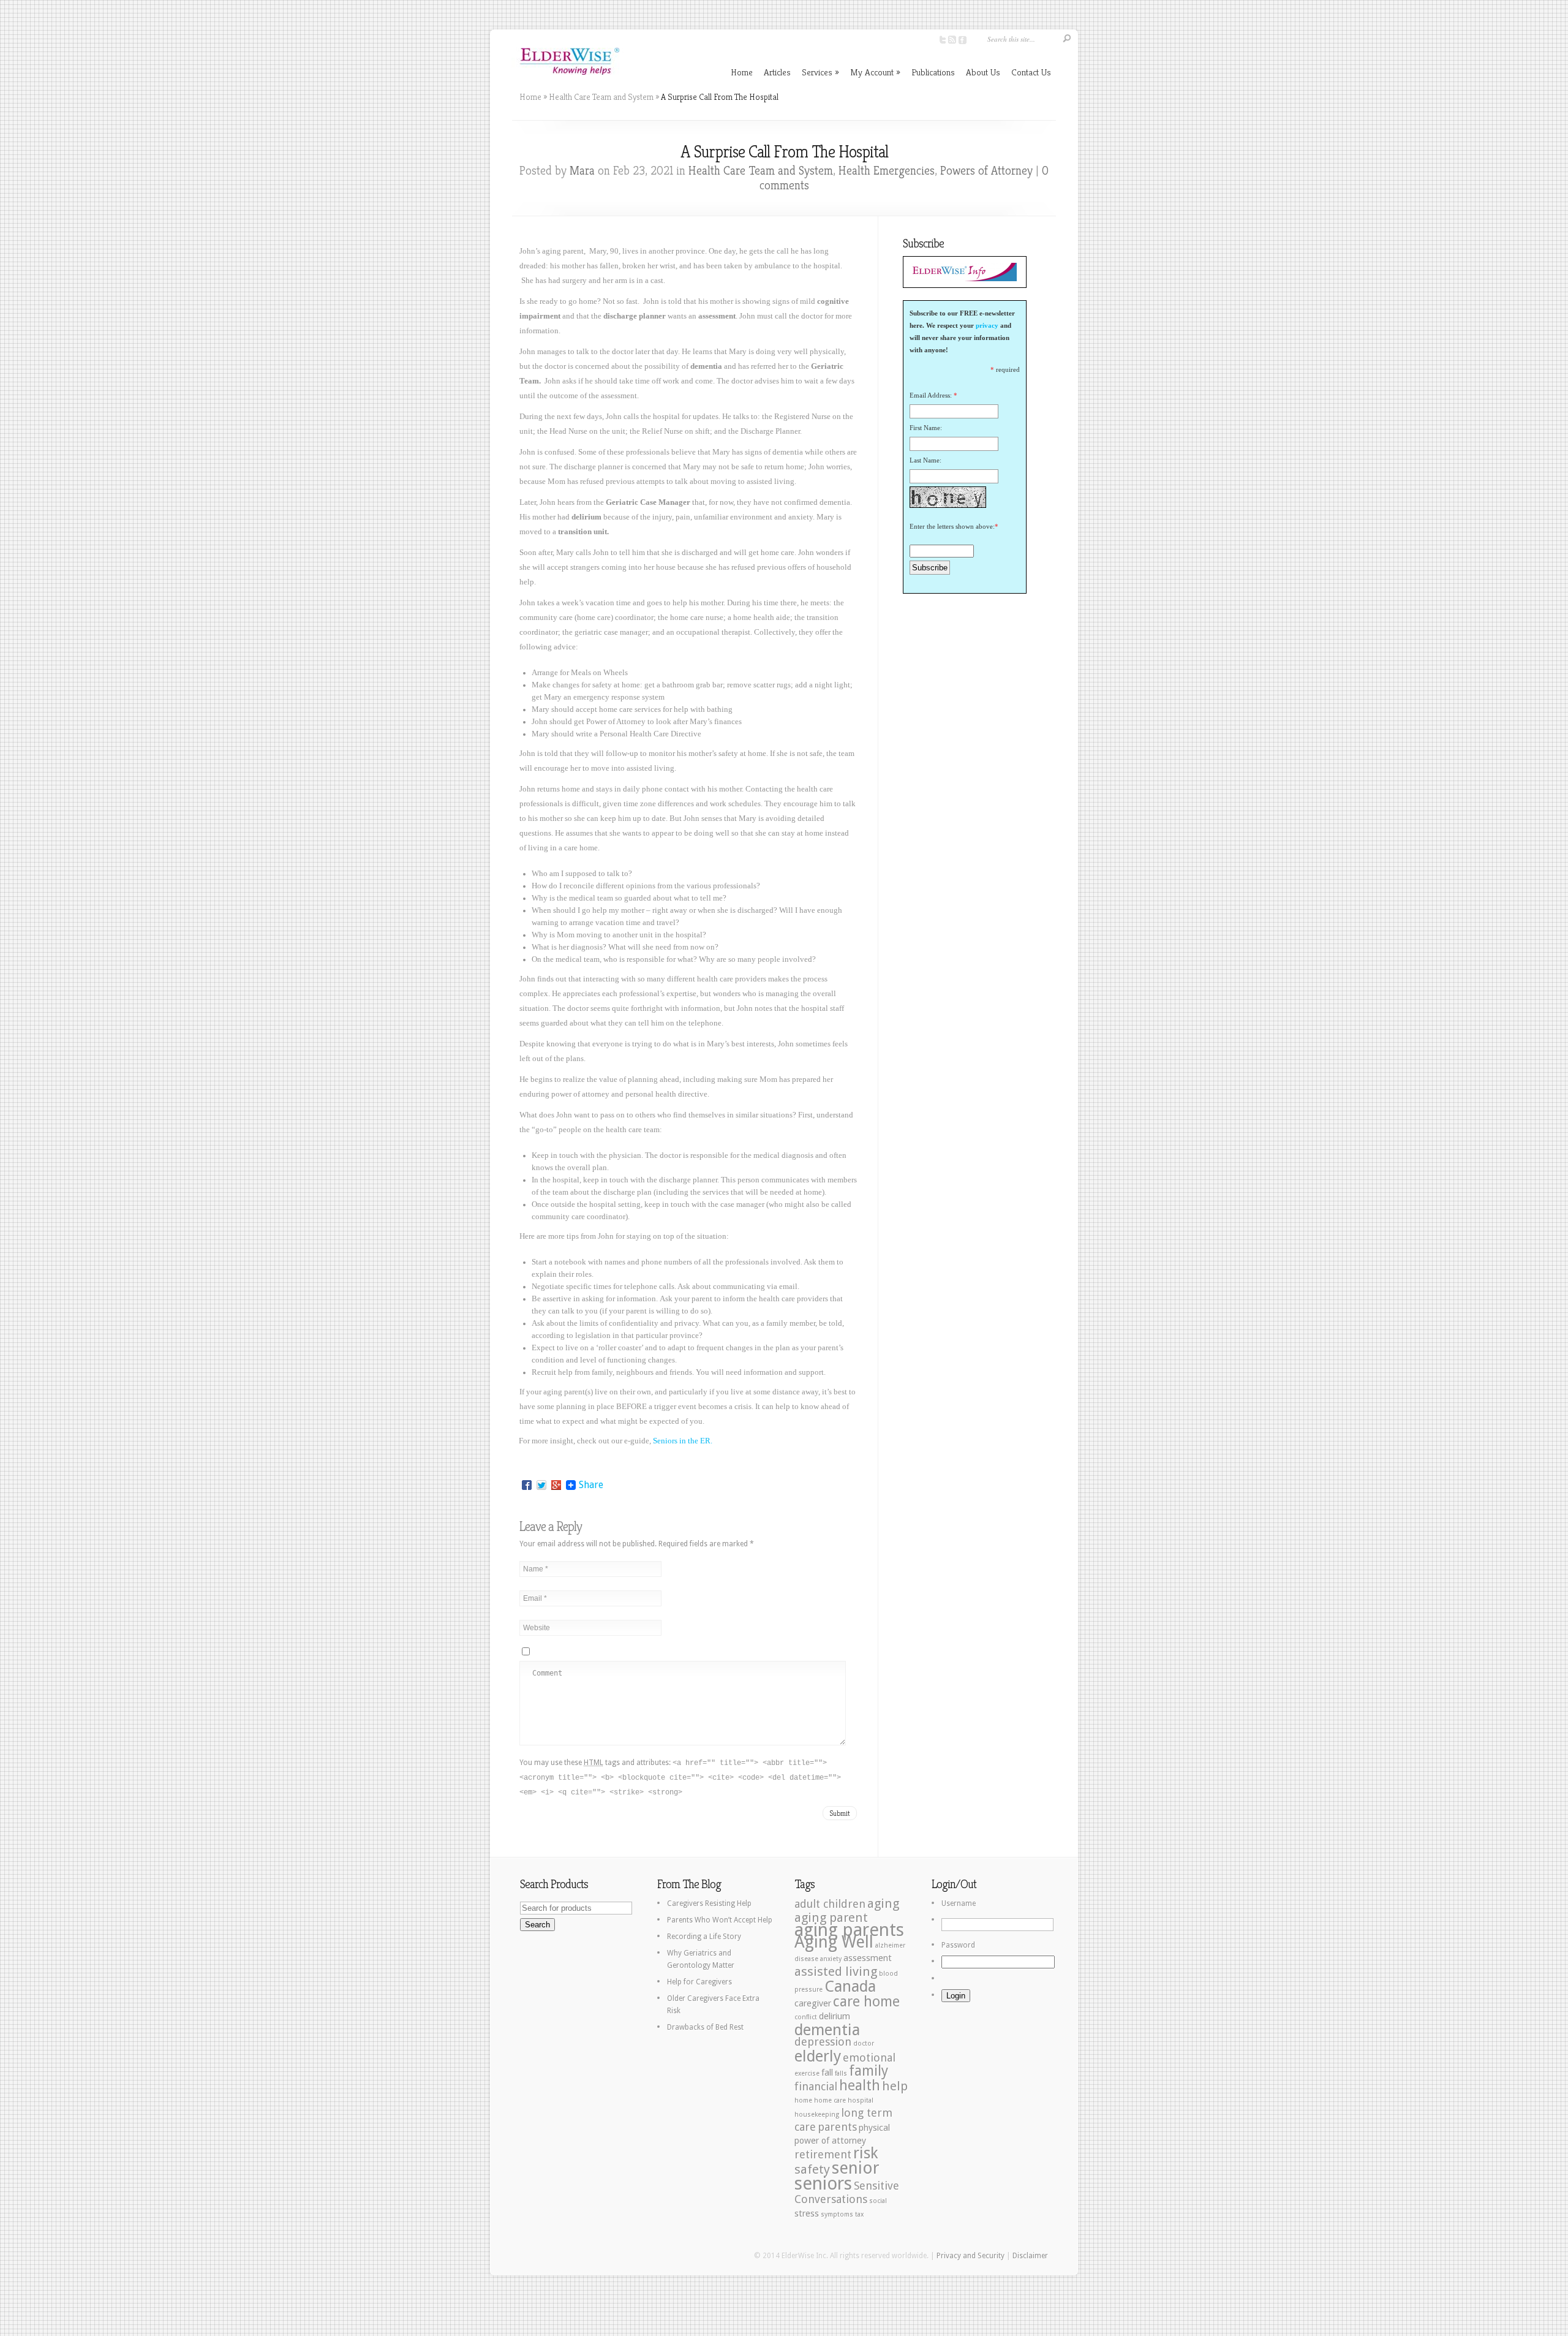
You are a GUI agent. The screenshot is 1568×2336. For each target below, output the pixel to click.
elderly (818, 2056)
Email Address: (931, 395)
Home (742, 72)
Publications (933, 72)
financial (816, 2086)
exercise (807, 2073)
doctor (864, 2043)
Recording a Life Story (704, 1937)
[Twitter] (541, 1485)
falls (841, 2073)
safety (812, 2169)
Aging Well (834, 1942)
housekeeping (817, 2115)
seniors (823, 2183)
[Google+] (556, 1485)
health (860, 2086)
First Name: (926, 428)
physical (874, 2128)
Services (820, 72)
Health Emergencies (887, 171)
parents (837, 2127)
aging (883, 1903)
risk (866, 2153)
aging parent (831, 1918)
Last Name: (925, 460)
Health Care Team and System (601, 97)
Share (591, 1485)
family (869, 2071)
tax (859, 2214)
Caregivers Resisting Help (709, 1903)
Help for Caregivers (699, 1982)
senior (856, 2168)
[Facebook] (527, 1485)
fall (827, 2073)
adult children (830, 1904)
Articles (777, 72)
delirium (835, 2016)
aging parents (849, 1930)
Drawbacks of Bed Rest (705, 2027)
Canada (850, 1986)
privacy (987, 325)
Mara (582, 171)
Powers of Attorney (986, 171)
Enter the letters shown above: (952, 526)
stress (807, 2213)
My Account (875, 72)
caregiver (813, 2003)
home (803, 2100)
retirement (823, 2154)
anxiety (831, 1959)
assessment (868, 1958)
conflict (806, 2017)
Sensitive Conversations (847, 2192)
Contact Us (1031, 72)
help (895, 2086)
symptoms (837, 2214)
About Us (983, 72)
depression (823, 2042)
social (878, 2201)
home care (830, 2100)
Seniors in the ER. (683, 1441)
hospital (861, 2100)
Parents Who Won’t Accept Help (720, 1920)
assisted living (836, 1971)
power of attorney (830, 2141)
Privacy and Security (971, 2256)
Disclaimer (1030, 2256)
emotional (869, 2058)
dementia (827, 2030)
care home (866, 2002)
